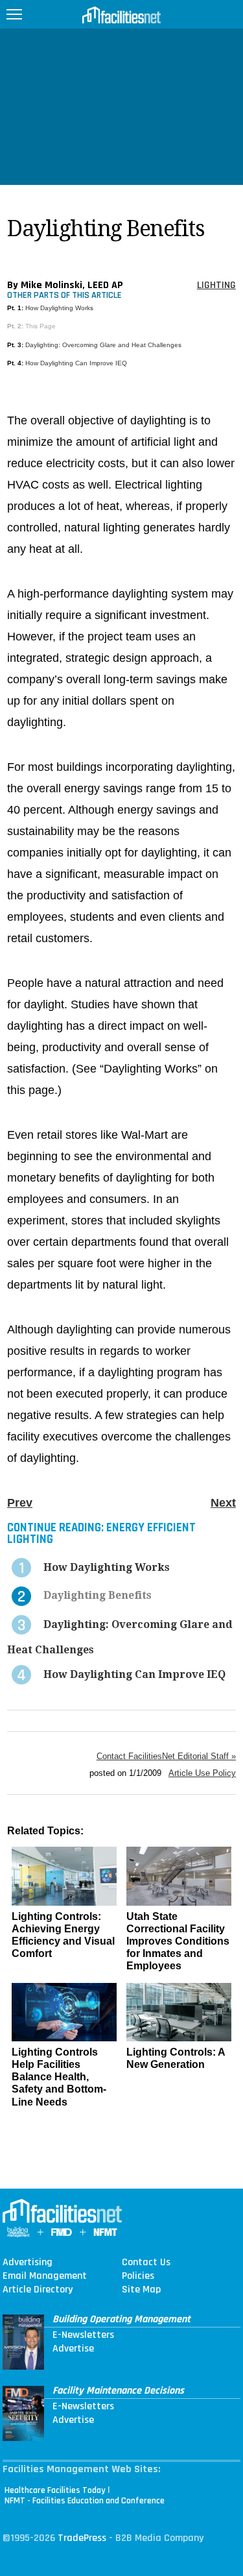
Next (223, 1503)
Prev (20, 1503)
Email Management (45, 2276)
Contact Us (146, 2263)
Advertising (28, 2263)
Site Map (141, 2290)
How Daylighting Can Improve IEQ (76, 363)
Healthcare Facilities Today (55, 2490)
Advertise (73, 2349)
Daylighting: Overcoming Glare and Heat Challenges (103, 345)
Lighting (216, 285)
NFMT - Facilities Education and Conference (85, 2501)
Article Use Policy (202, 1773)
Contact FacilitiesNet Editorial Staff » (166, 1756)
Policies (138, 2276)
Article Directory (38, 2290)
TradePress (82, 2538)
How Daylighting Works (59, 308)
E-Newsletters (83, 2335)
